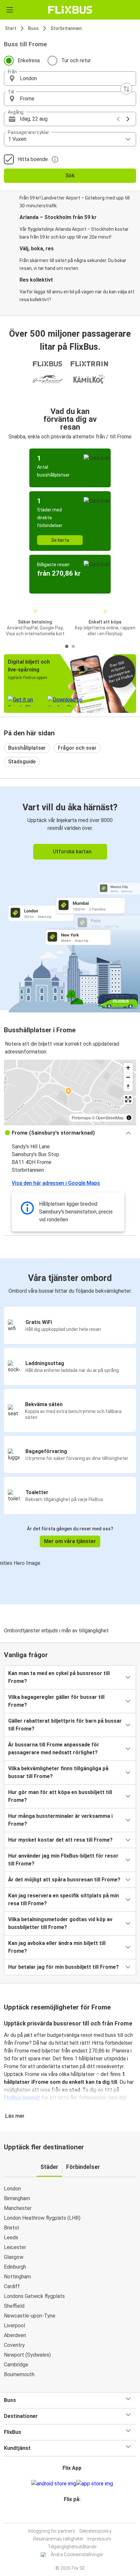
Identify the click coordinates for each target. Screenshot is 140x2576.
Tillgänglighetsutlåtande (72, 2547)
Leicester (15, 2247)
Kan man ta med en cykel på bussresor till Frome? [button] (59, 1677)
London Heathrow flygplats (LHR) (42, 2218)
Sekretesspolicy (95, 2531)
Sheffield (14, 2306)
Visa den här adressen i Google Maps (56, 1183)
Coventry (14, 2345)
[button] (70, 79)
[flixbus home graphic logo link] (70, 10)
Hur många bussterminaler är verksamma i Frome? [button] (60, 1820)
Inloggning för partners (52, 2531)
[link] (70, 898)
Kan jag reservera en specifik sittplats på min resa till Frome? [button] (63, 1899)
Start (11, 28)
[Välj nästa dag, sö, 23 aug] (128, 119)
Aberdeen (15, 2335)
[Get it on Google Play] (54, 2484)
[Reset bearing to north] (128, 1087)
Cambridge (16, 2365)
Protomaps (81, 1118)
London (12, 2189)
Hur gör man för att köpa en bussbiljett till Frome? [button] (60, 1796)
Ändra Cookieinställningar (77, 2554)
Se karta (60, 540)
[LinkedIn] (73, 2515)
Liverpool (14, 2326)
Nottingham (17, 2277)
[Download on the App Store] (95, 2484)
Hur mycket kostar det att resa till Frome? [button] (60, 1840)
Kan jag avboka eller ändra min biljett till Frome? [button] (57, 1947)
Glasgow (14, 2257)
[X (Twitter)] (75, 2515)
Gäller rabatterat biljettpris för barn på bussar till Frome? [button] (65, 1725)
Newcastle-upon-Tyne (30, 2316)
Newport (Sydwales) (27, 2355)
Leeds (11, 2237)
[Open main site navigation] (10, 10)
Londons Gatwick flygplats (34, 2296)
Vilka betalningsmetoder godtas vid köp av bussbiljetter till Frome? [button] (60, 1923)
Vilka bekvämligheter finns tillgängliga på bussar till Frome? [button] (58, 1772)
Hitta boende (33, 159)
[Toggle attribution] (129, 1118)
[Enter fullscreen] (128, 1099)
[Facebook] (67, 2515)
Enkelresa (29, 60)
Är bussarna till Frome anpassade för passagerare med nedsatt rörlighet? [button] (54, 1749)
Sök (70, 176)
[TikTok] (77, 2515)
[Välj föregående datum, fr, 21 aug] (118, 119)
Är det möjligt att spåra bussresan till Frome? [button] (64, 1880)
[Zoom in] (128, 1068)
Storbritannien (66, 28)
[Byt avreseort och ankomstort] (126, 89)
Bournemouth (19, 2374)
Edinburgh (15, 2267)
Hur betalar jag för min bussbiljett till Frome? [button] (63, 1967)
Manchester (18, 2208)
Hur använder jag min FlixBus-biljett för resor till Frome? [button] (63, 1860)
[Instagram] (69, 2515)
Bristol (11, 2228)
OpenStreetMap (110, 1118)
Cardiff (12, 2286)
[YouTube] (71, 2515)
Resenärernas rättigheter (58, 2539)
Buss (33, 28)
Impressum (99, 2539)
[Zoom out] (128, 1077)
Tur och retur (76, 60)
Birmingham (17, 2198)
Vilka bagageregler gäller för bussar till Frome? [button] (56, 1701)
